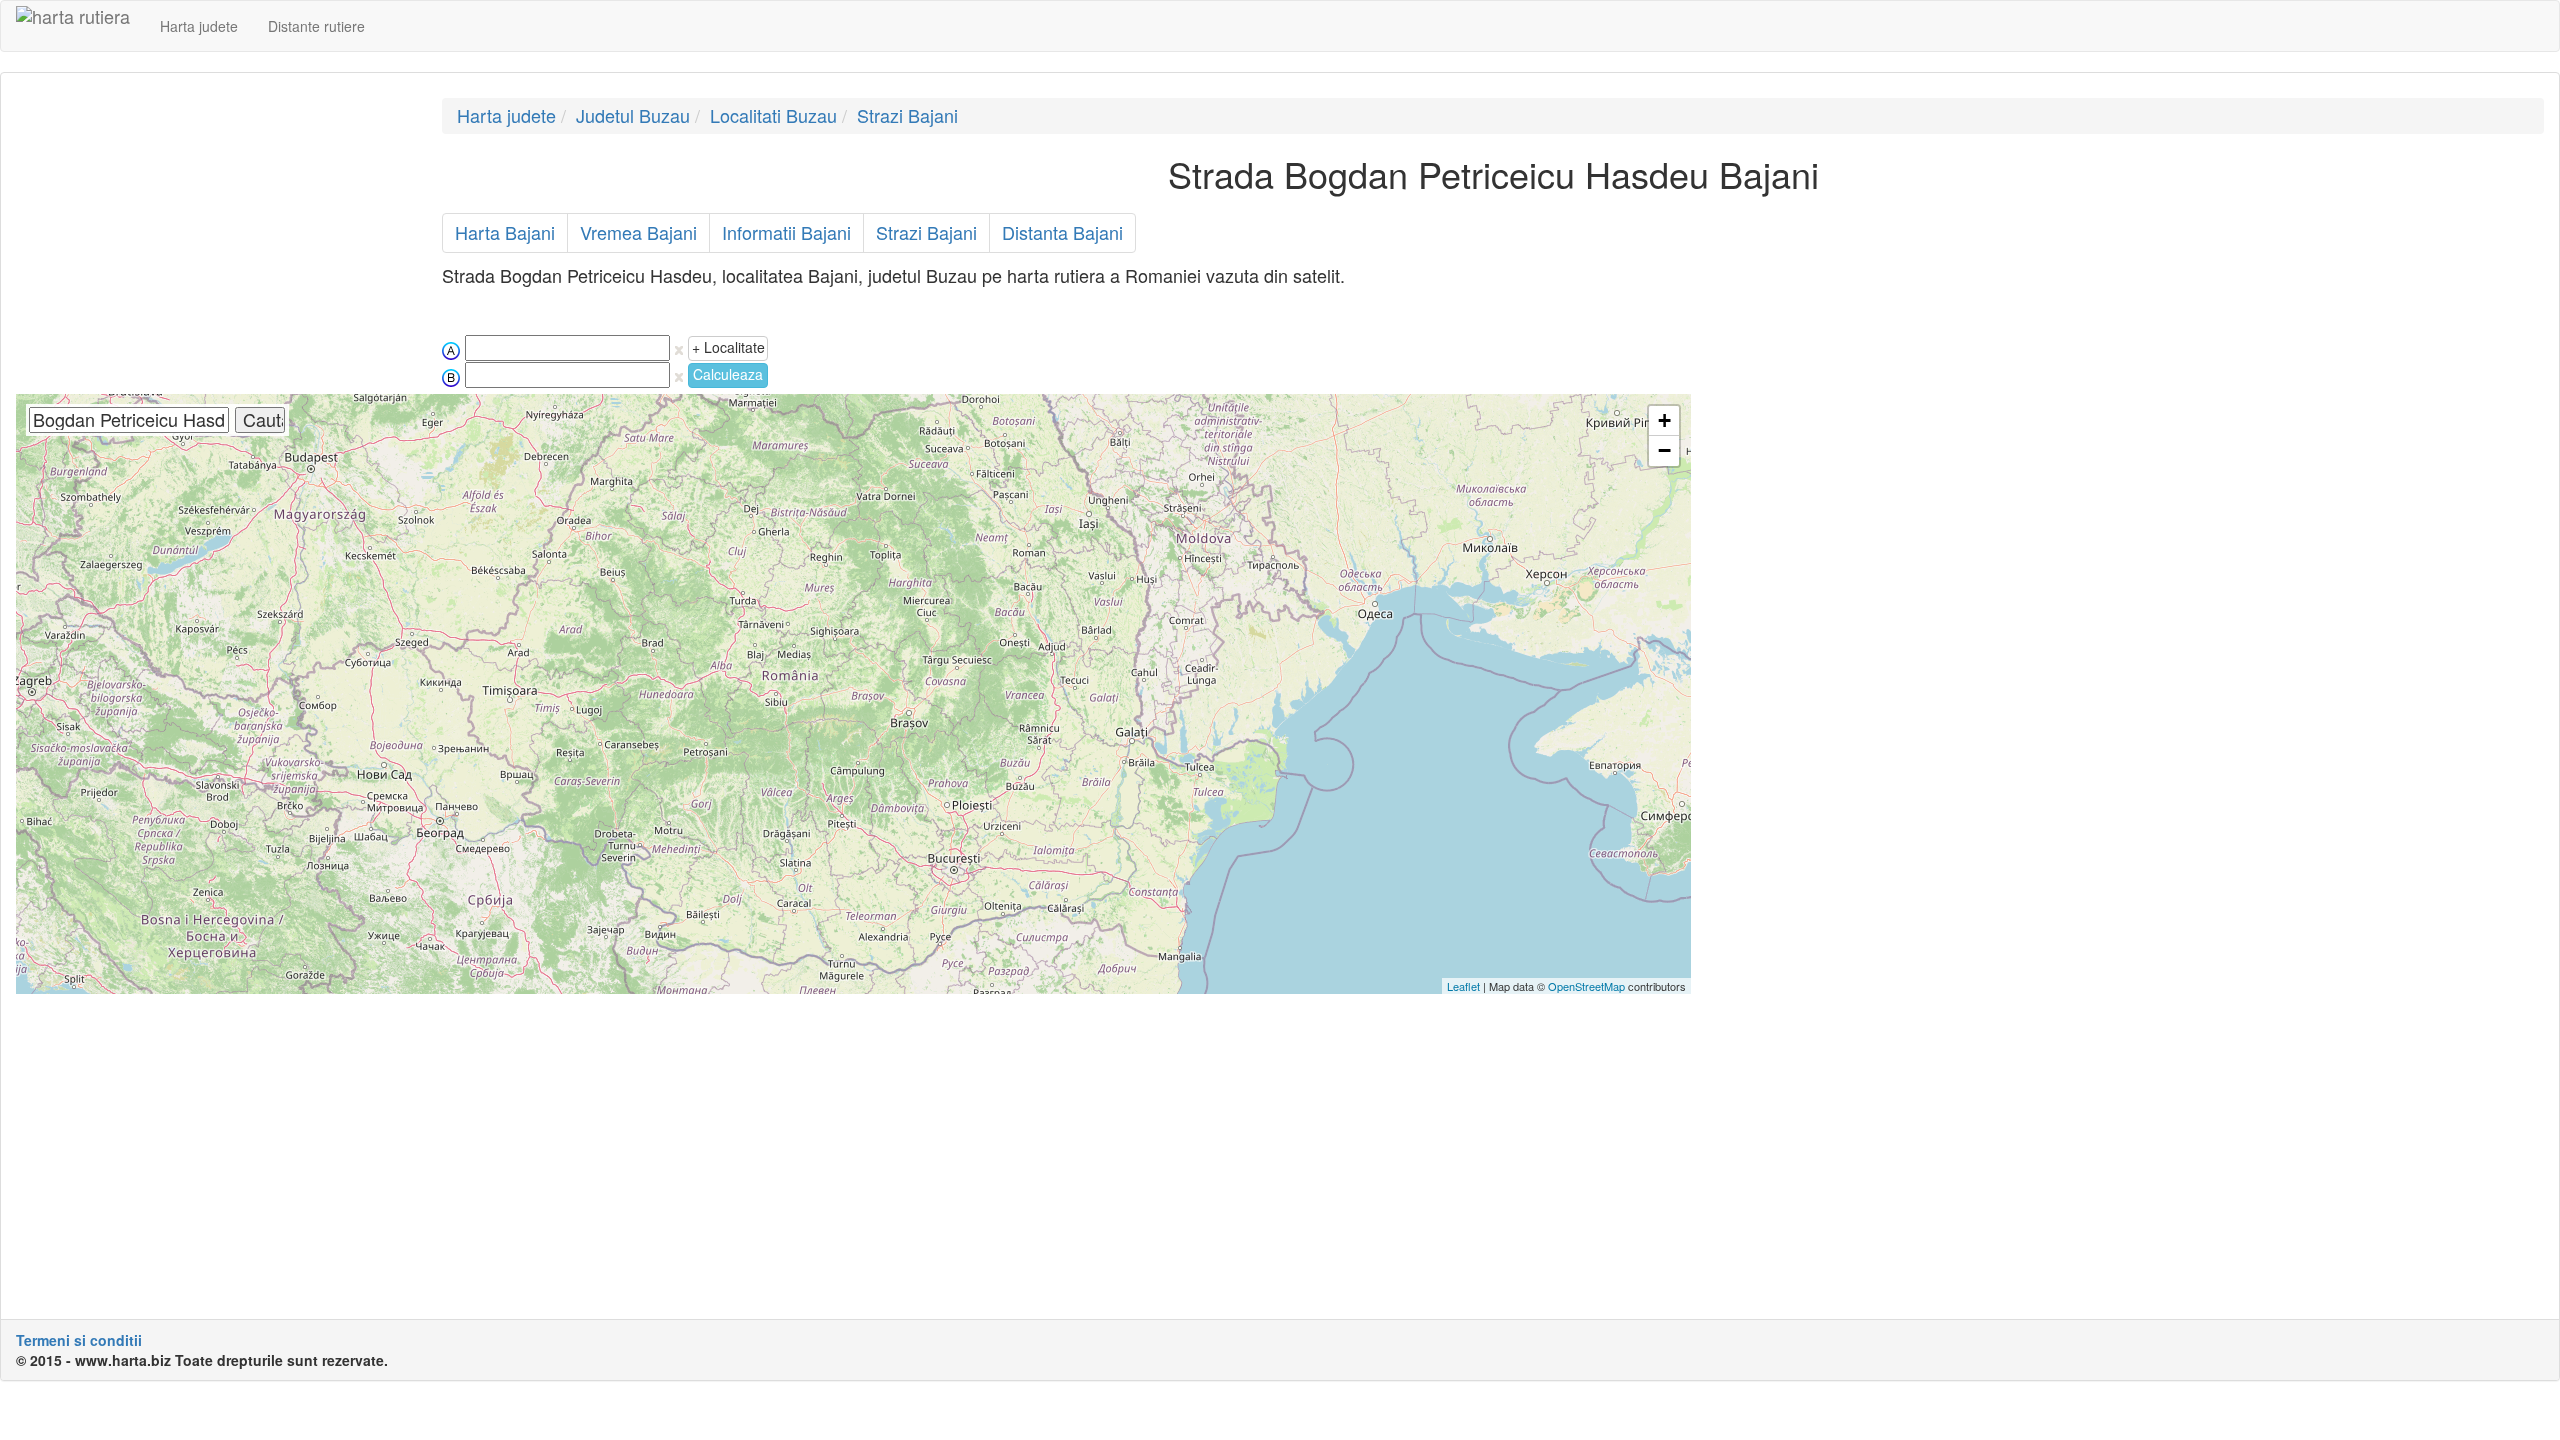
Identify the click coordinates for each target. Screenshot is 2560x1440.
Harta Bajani (505, 232)
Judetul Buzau (633, 115)
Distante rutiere (316, 26)
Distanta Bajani (1062, 232)
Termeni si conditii (79, 1340)
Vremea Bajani (638, 232)
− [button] (1664, 450)
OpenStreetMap (1586, 986)
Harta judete (199, 26)
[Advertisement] (214, 238)
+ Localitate (728, 347)
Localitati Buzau (773, 115)
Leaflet (1463, 986)
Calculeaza (728, 374)
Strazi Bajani (907, 115)
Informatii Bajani (786, 232)
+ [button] (1664, 420)
